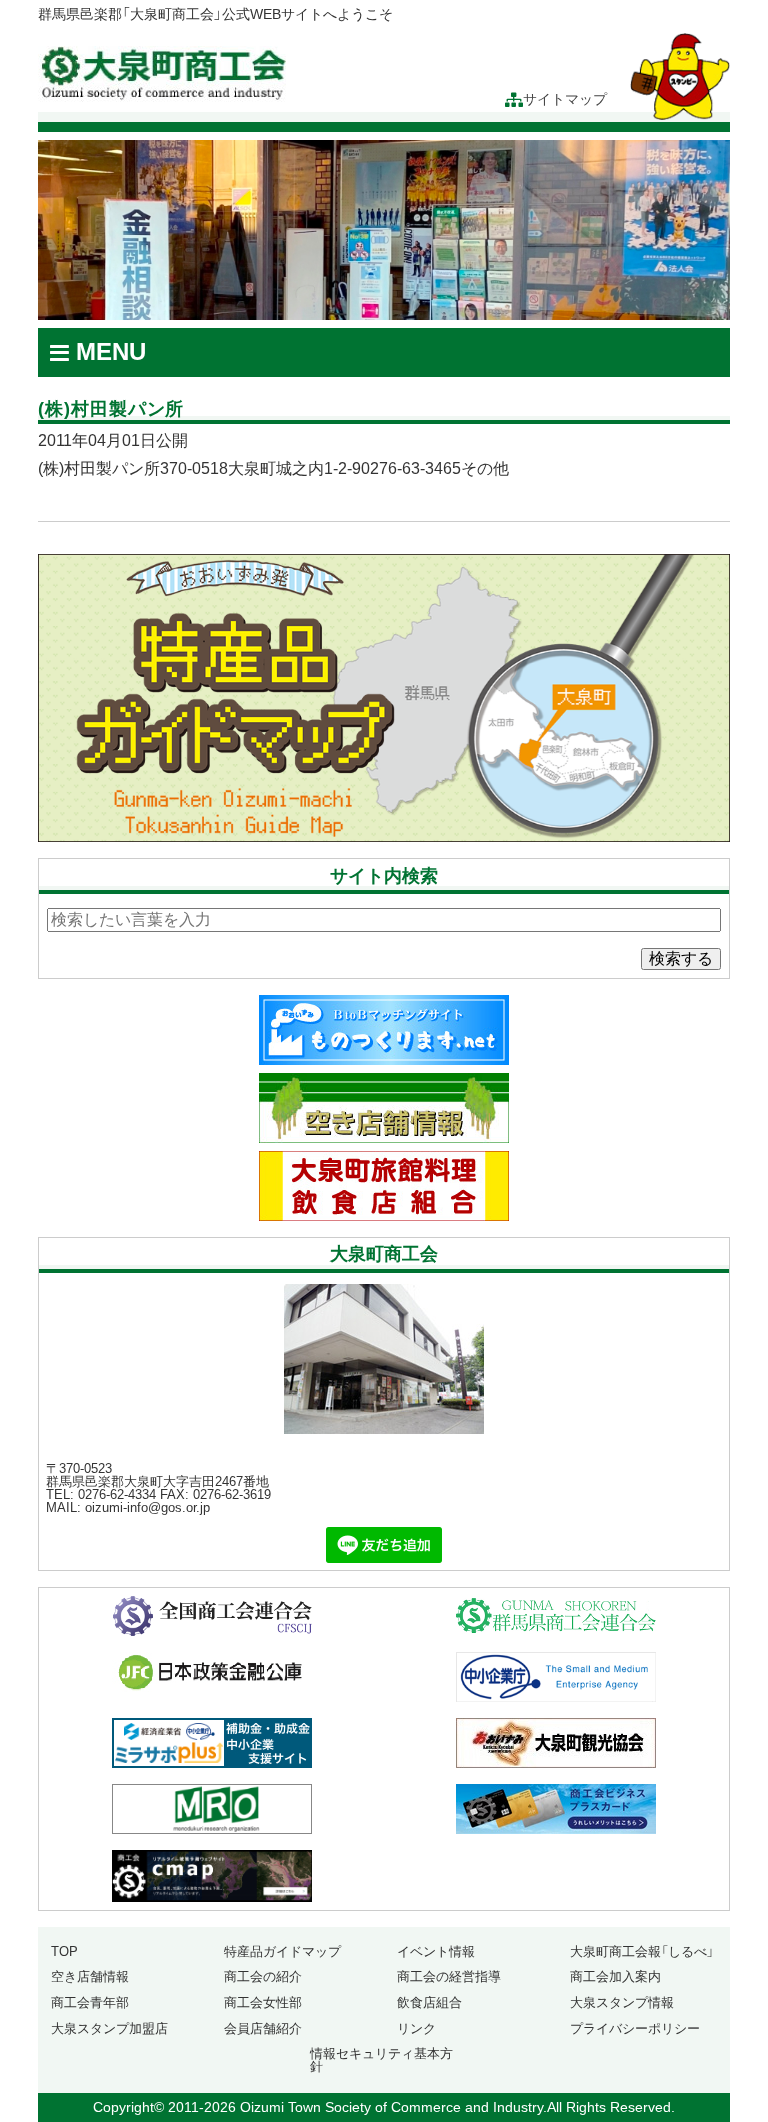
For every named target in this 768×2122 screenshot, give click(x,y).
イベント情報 (436, 1951)
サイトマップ (565, 99)
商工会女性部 (263, 2002)
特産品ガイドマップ (282, 1951)
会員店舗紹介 (263, 2028)
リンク (416, 2028)
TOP (64, 1951)
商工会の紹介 (263, 1976)
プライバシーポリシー (635, 2028)
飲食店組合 (429, 2002)
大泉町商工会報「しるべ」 (642, 1951)
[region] (383, 230)
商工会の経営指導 (449, 1976)
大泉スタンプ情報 (622, 2002)
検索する (681, 958)
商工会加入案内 (615, 1976)
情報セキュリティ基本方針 (381, 2060)
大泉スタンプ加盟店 (109, 2028)
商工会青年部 (90, 2002)
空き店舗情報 (90, 1976)
